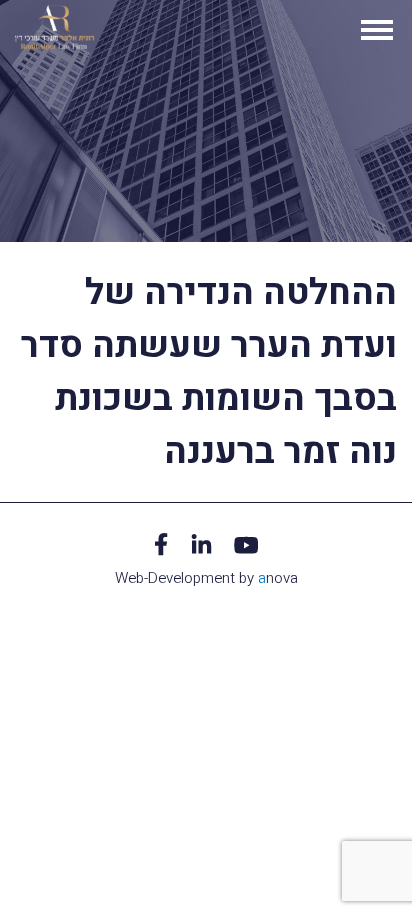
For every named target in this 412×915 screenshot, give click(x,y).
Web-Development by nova (206, 578)
